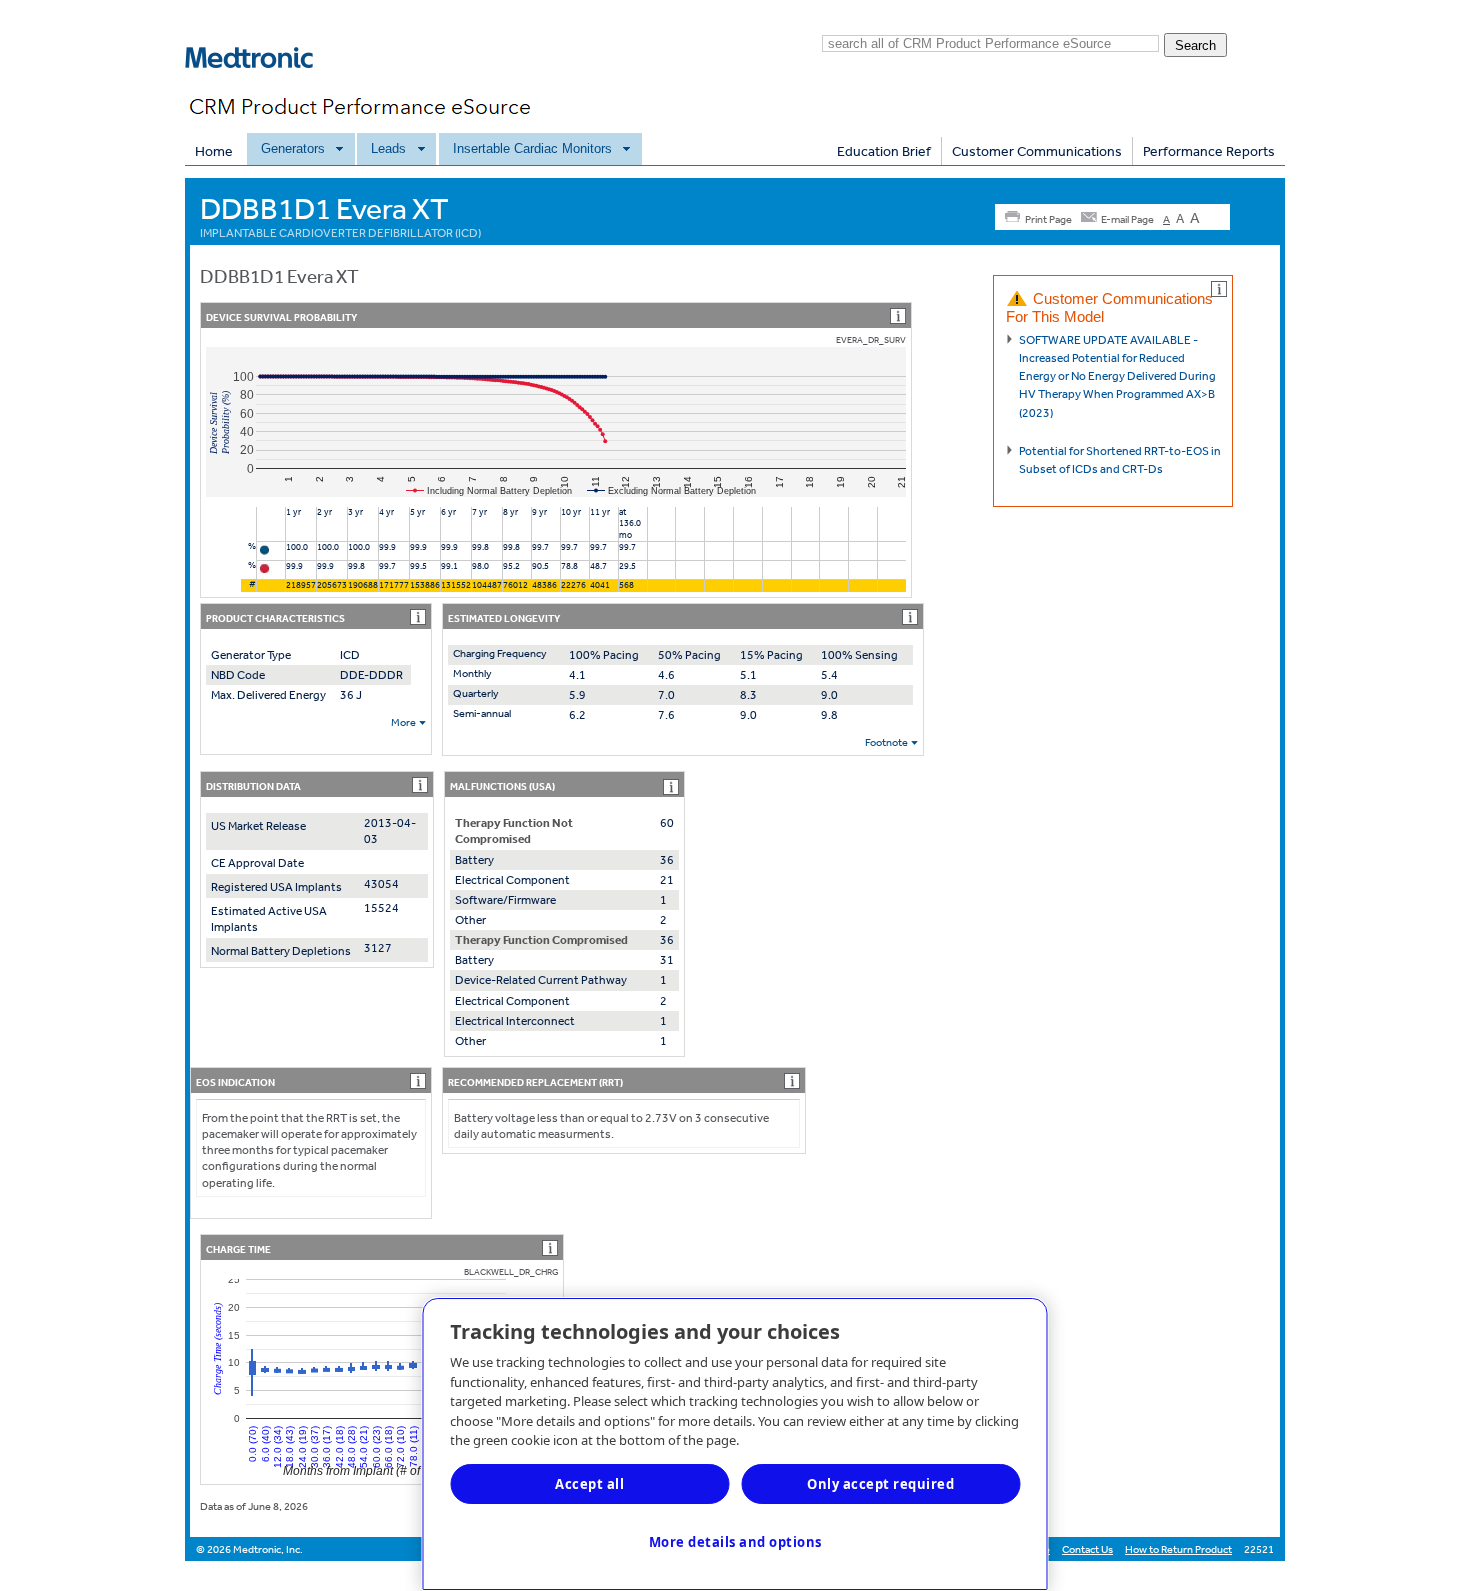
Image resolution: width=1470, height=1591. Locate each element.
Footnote (886, 742)
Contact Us (1087, 1549)
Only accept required (880, 1484)
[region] (735, 1444)
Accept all (589, 1484)
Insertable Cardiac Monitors (532, 148)
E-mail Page (1127, 219)
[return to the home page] (260, 84)
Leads (388, 148)
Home (214, 151)
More (403, 722)
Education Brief (884, 151)
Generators (293, 148)
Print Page (1048, 219)
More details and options (735, 1542)
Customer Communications (1037, 151)
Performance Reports (1209, 151)
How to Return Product (1178, 1549)
